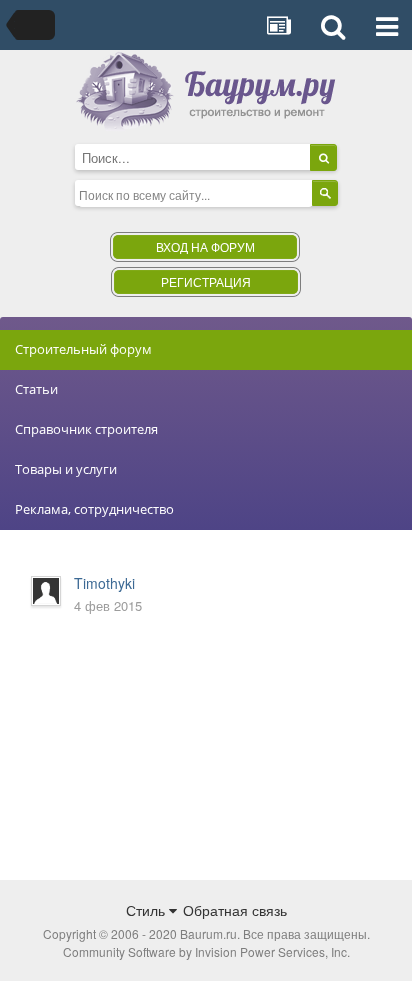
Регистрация (206, 281)
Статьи (36, 389)
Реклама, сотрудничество (94, 509)
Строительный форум (83, 349)
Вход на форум (205, 246)
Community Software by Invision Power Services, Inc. (206, 951)
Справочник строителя (86, 429)
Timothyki (104, 583)
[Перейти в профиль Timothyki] (46, 591)
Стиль (147, 910)
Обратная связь (235, 910)
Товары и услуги (66, 469)
